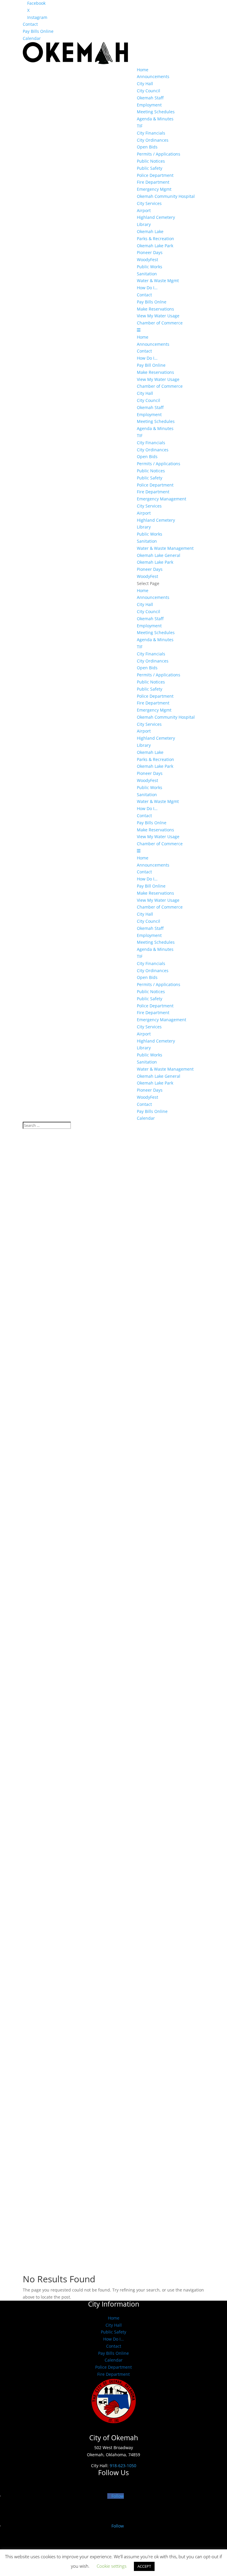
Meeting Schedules (156, 112)
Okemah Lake (150, 231)
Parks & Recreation (155, 239)
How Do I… (147, 288)
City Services (149, 203)
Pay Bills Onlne (152, 302)
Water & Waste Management (165, 548)
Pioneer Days (150, 252)
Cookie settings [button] (112, 2566)
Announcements (153, 76)
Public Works (150, 267)
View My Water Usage (158, 316)
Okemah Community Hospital (166, 196)
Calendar (32, 38)
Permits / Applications (159, 154)
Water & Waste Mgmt (158, 281)
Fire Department (153, 182)
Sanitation (147, 274)
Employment (149, 105)
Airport (144, 210)
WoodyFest (147, 260)
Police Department (155, 175)
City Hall (145, 84)
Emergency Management (162, 499)
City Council (149, 91)
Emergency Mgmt (154, 189)
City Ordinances (153, 140)
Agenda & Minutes (155, 119)
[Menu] (139, 330)
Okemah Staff (150, 98)
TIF (140, 126)
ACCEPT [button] (144, 2566)
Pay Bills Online (38, 31)
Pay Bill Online (151, 365)
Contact (30, 24)
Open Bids (147, 147)
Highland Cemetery (156, 217)
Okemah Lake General (159, 555)
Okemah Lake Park (155, 246)
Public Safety (150, 168)
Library (144, 224)
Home (143, 70)
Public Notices (151, 161)
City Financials (151, 133)
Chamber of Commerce (160, 323)
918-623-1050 (123, 2466)
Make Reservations (155, 309)
